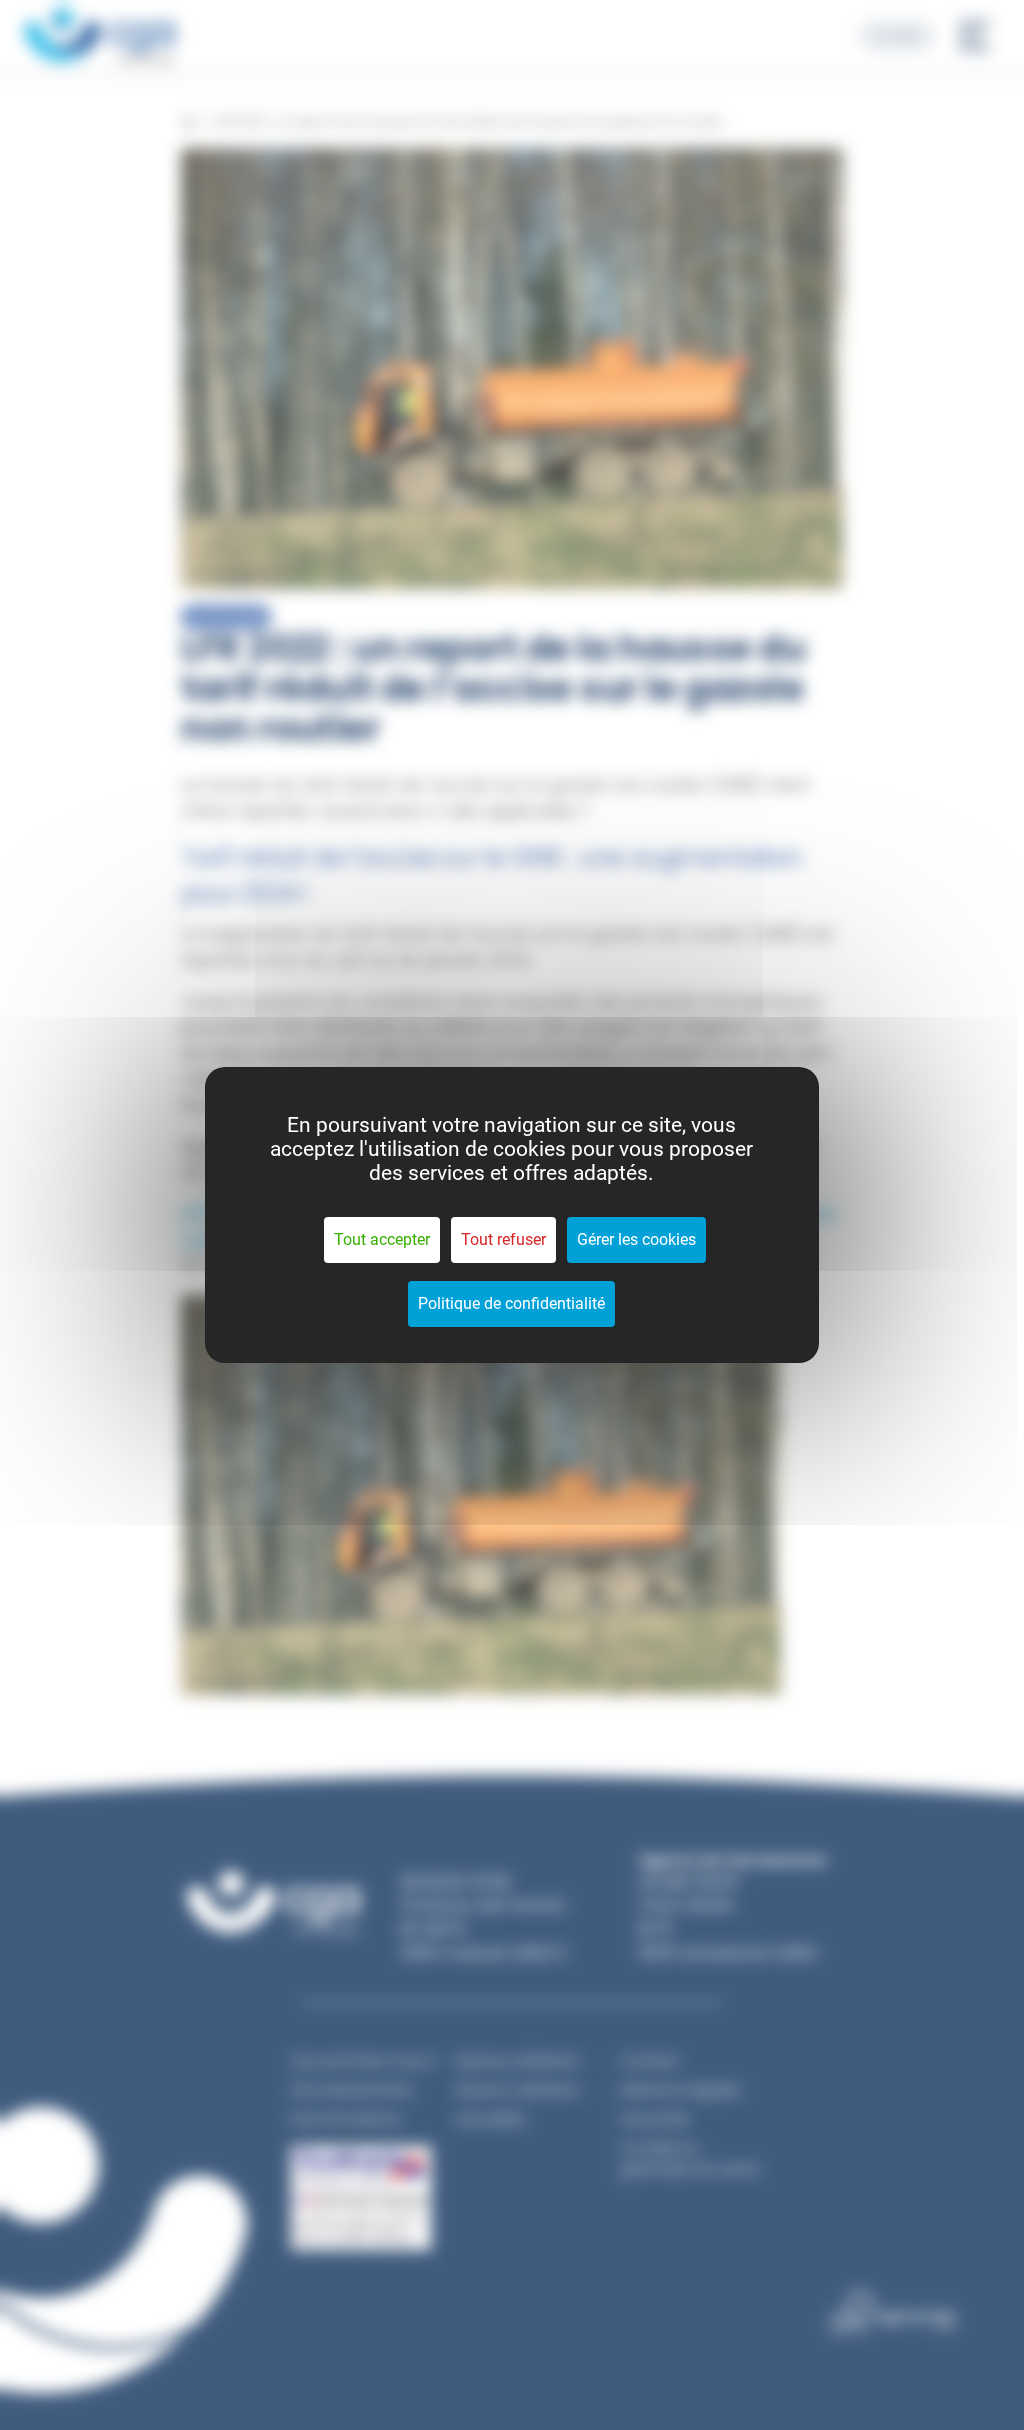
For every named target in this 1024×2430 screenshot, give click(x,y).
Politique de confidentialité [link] (511, 1303)
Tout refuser (503, 1239)
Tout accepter (382, 1239)
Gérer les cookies (636, 1239)
